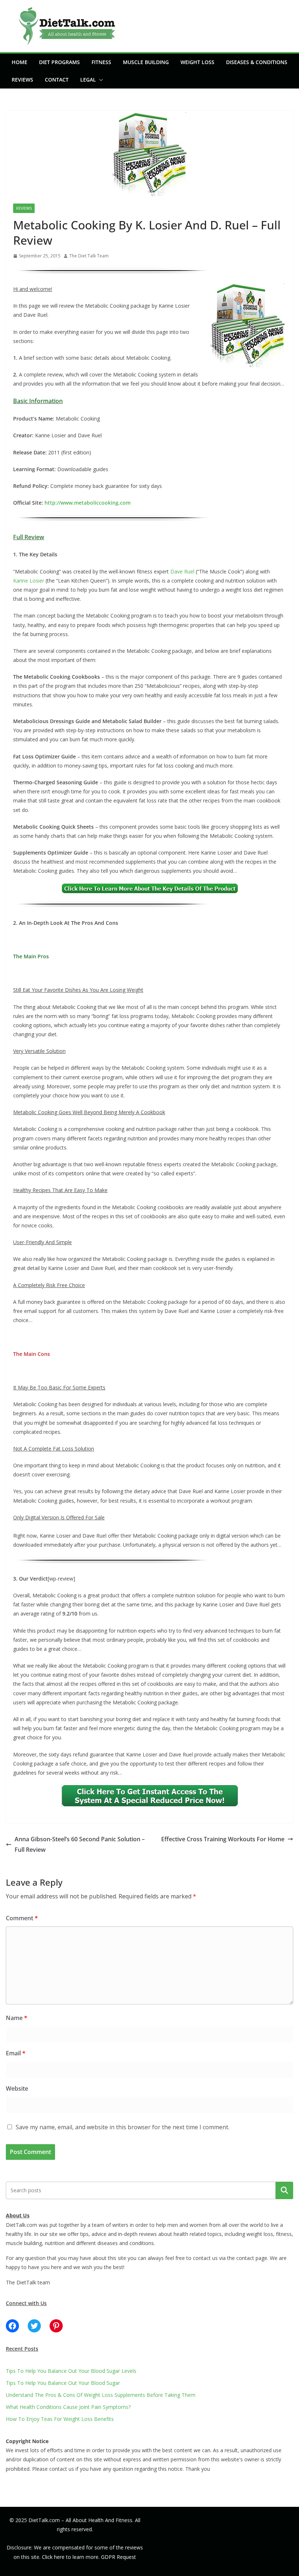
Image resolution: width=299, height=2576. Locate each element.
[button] (100, 80)
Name (17, 2018)
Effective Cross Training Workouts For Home (223, 1839)
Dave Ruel (182, 571)
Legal (88, 80)
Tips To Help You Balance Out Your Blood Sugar (63, 2383)
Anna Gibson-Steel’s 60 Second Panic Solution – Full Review (80, 1844)
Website (17, 2088)
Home (20, 62)
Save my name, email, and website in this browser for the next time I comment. (123, 2127)
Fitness (101, 62)
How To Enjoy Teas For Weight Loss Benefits (60, 2419)
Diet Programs (59, 62)
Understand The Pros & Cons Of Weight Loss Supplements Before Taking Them (101, 2395)
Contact (57, 80)
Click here (53, 2557)
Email (16, 2053)
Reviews (22, 80)
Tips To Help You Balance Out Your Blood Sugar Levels (71, 2371)
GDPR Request (119, 2557)
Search (284, 2190)
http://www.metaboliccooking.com (88, 503)
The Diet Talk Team (89, 256)
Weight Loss (197, 62)
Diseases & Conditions (257, 62)
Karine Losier (29, 581)
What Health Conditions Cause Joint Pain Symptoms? (68, 2407)
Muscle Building (146, 62)
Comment (22, 1918)
